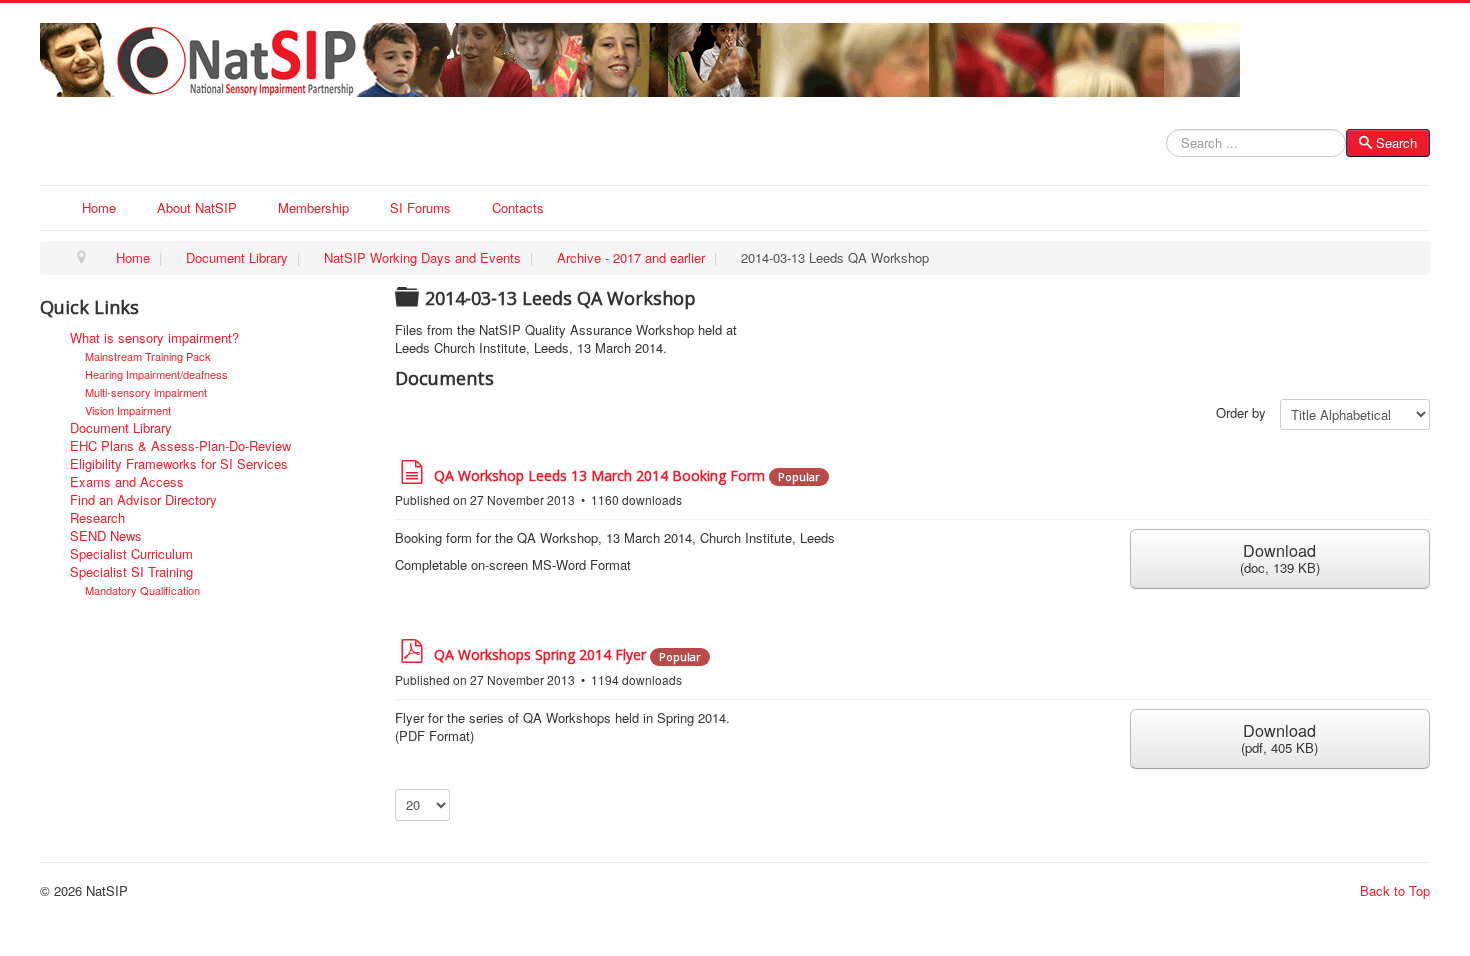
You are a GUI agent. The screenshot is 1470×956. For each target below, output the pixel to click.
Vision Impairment (128, 410)
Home (99, 207)
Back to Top (1395, 890)
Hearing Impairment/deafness (156, 374)
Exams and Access (127, 482)
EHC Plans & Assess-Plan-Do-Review (180, 446)
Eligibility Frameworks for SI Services (179, 464)
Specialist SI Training (131, 572)
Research (97, 518)
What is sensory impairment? (154, 338)
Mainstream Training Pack (148, 356)
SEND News (106, 536)
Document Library (121, 428)
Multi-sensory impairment (146, 392)
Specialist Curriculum (131, 554)
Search (1396, 142)
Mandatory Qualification (142, 590)
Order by (1241, 413)
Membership (313, 207)
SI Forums (420, 207)
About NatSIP (197, 207)
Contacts (518, 207)
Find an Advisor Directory (143, 500)
